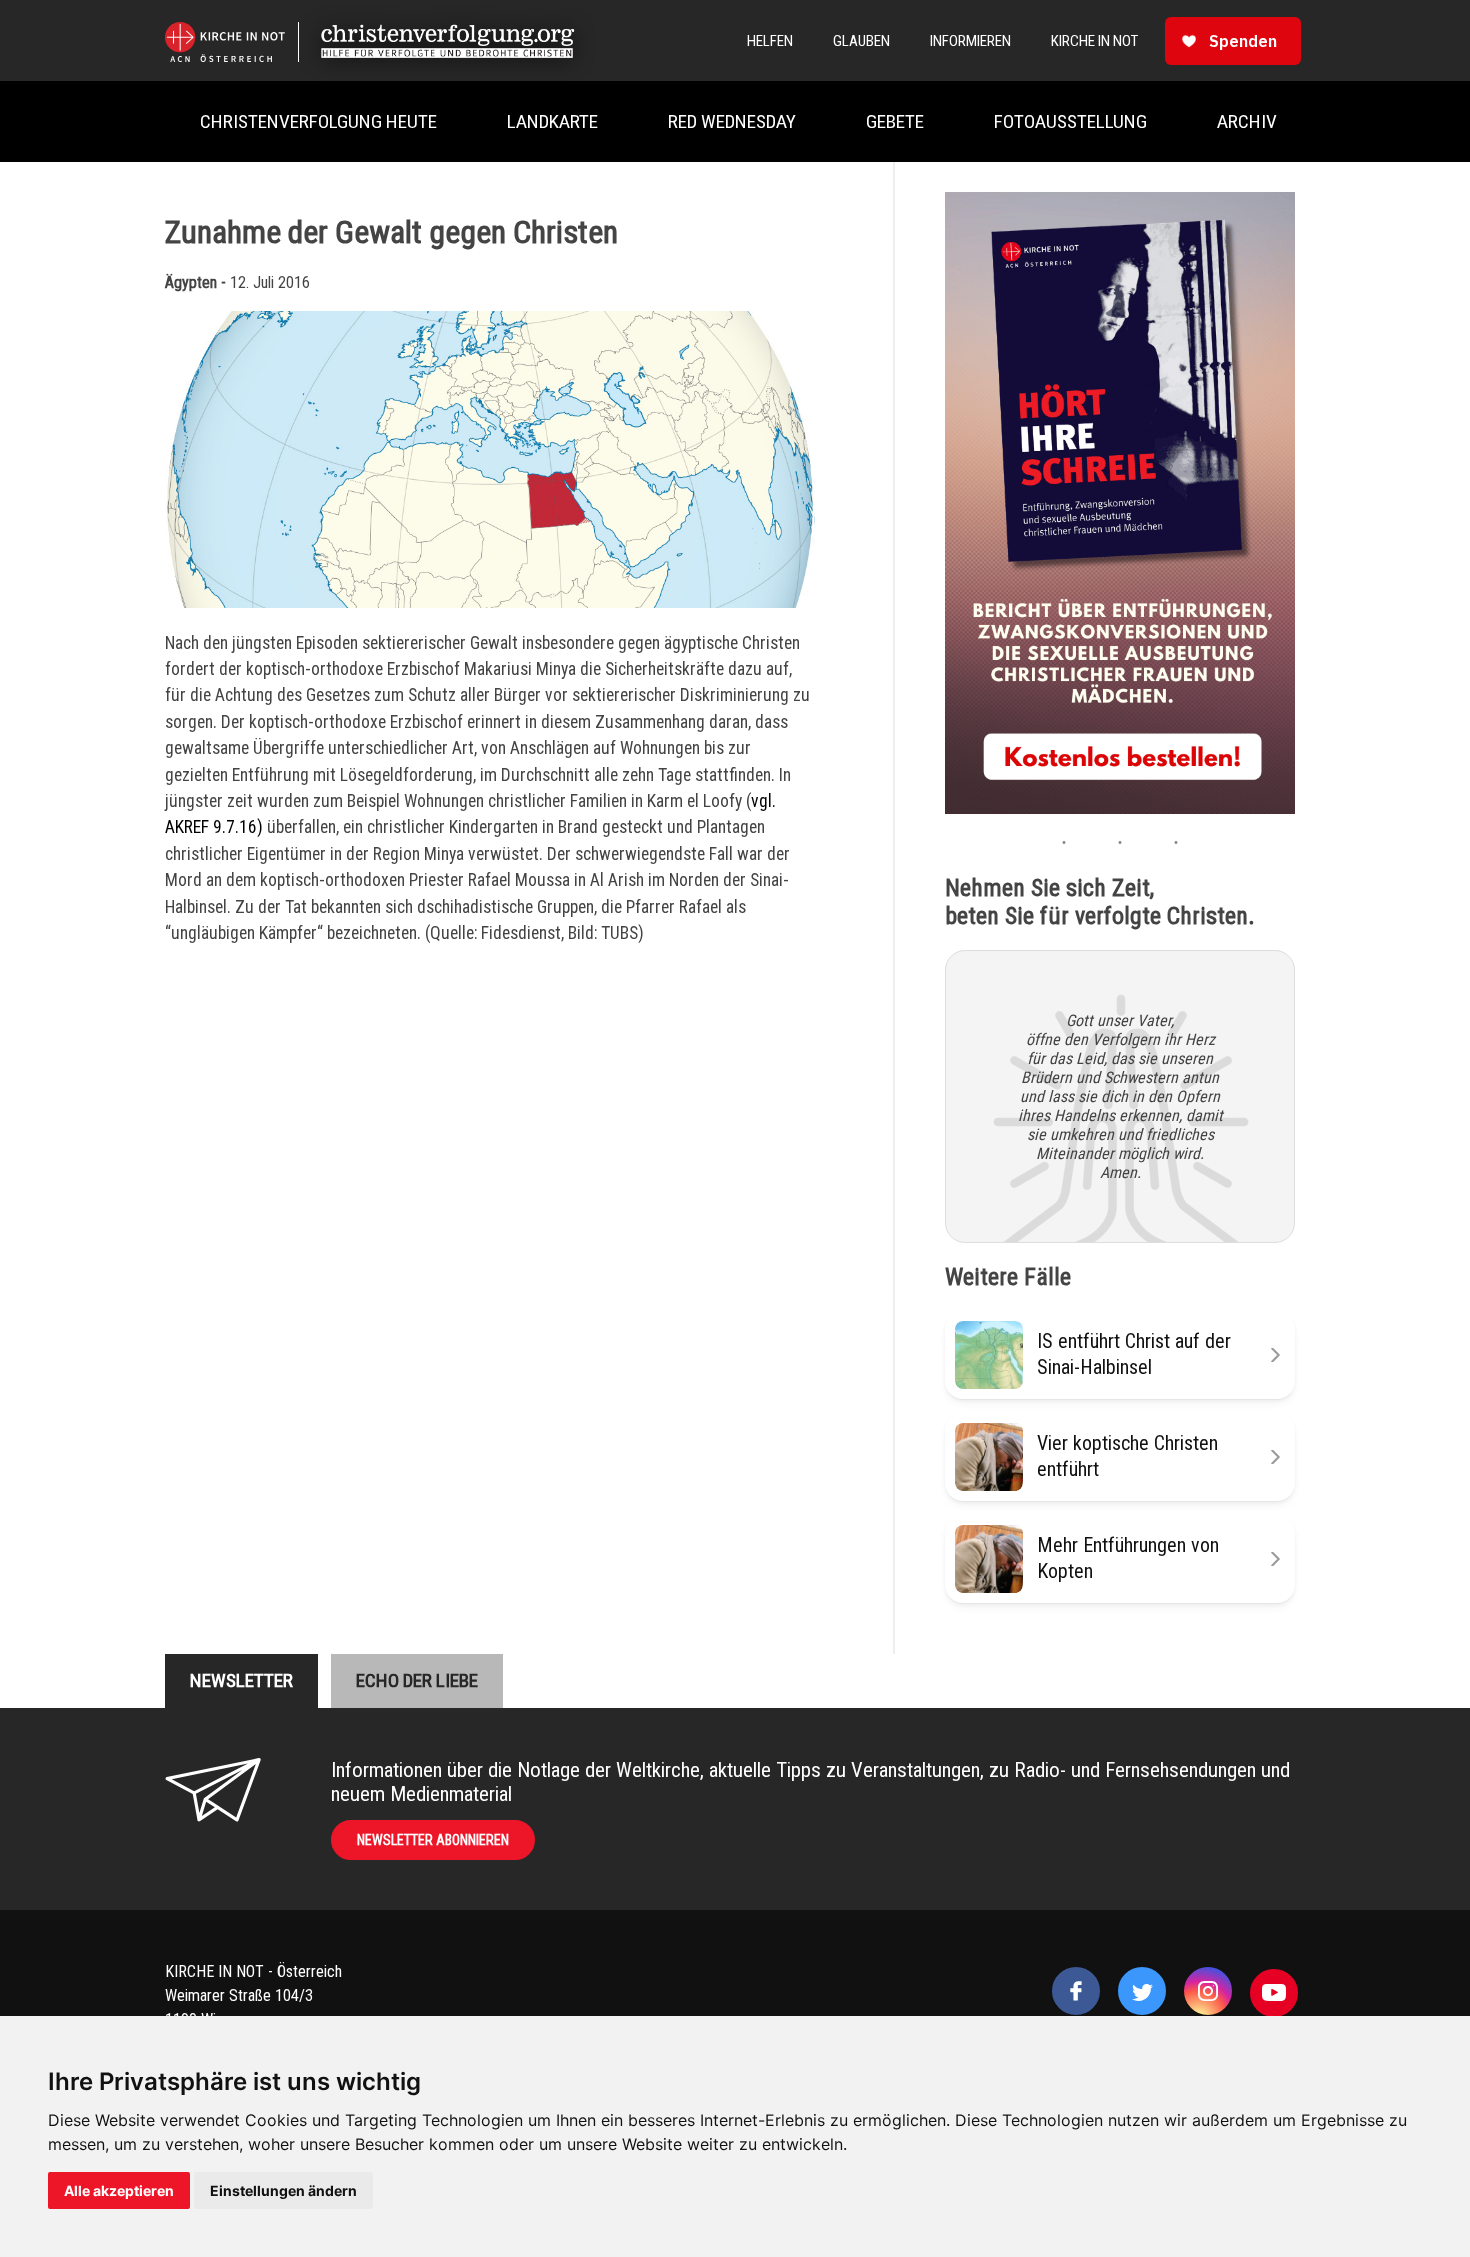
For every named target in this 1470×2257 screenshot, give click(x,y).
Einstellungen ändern (283, 2190)
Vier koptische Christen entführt (1127, 1455)
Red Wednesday (732, 121)
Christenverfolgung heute (318, 121)
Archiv (1247, 121)
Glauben (861, 41)
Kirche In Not (1094, 41)
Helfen (770, 41)
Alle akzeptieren (119, 2190)
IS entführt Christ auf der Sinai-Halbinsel (1134, 1353)
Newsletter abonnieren (433, 1840)
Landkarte (552, 121)
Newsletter (241, 1680)
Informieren (970, 41)
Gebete (895, 121)
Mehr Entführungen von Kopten (1128, 1557)
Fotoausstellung (1070, 121)
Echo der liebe (417, 1680)
